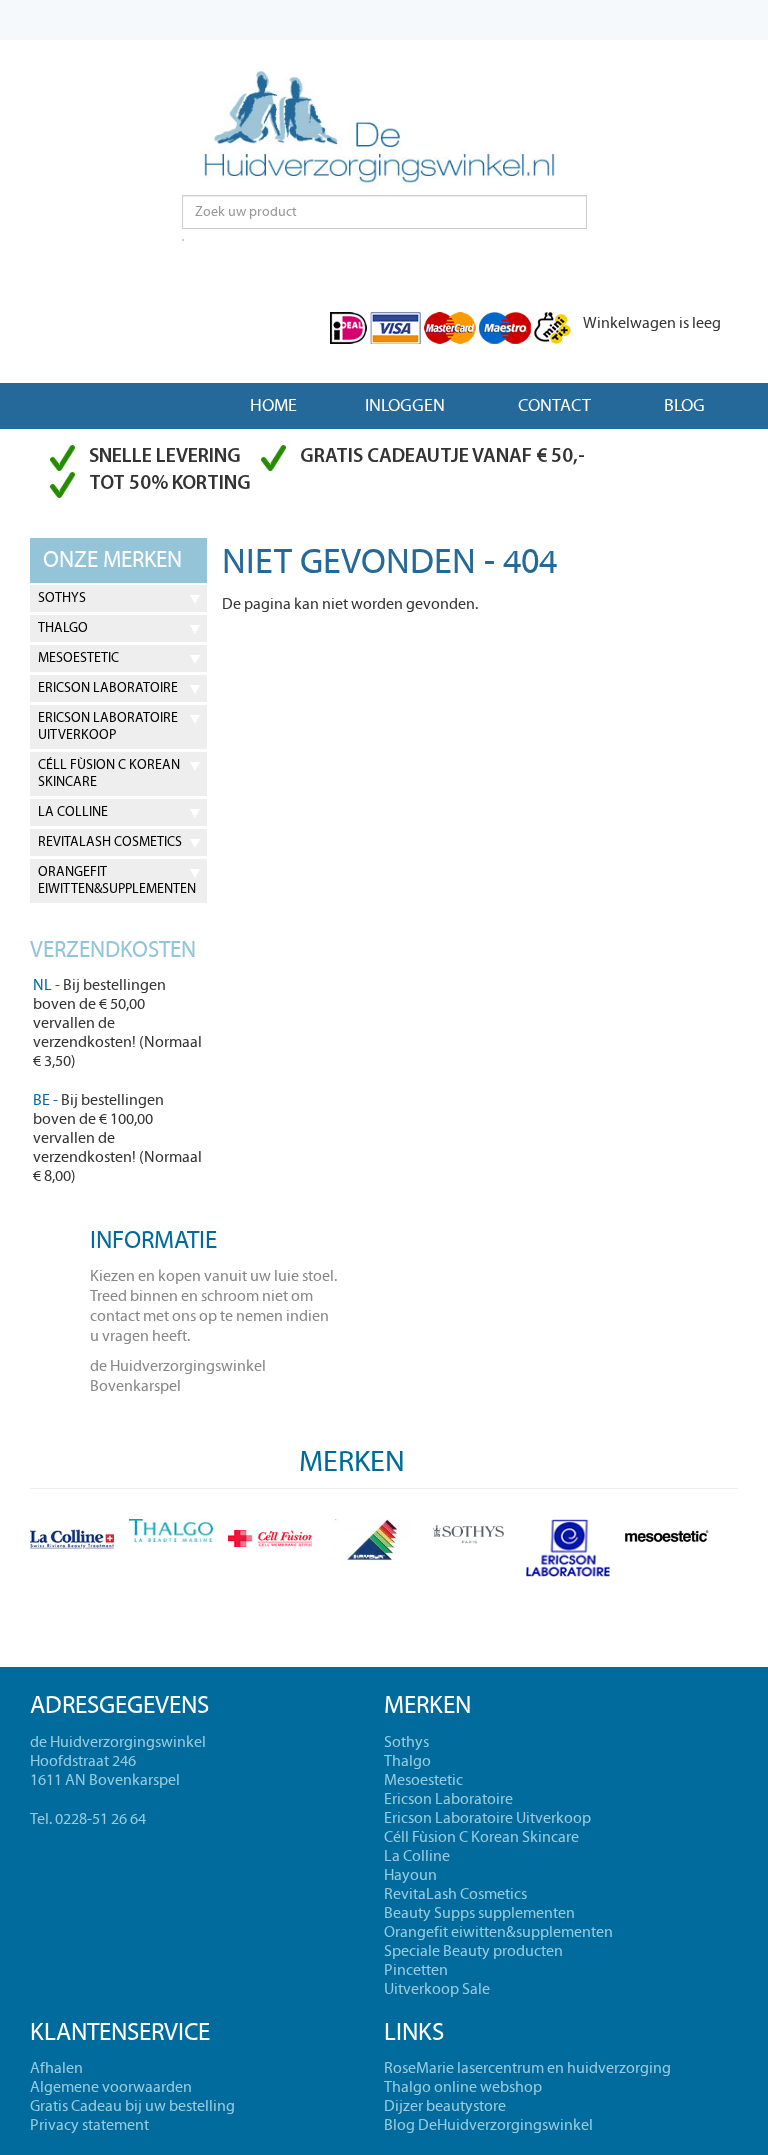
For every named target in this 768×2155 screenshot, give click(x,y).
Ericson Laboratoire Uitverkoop (108, 726)
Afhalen (56, 2068)
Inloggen (405, 405)
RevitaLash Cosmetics (110, 842)
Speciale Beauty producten (473, 1951)
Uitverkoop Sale (437, 1989)
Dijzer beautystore (445, 2106)
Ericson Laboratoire (108, 688)
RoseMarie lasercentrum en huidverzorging (527, 2068)
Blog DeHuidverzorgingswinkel (488, 2125)
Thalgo (63, 628)
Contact (554, 405)
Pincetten (416, 1970)
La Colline (73, 812)
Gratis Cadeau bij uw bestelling (132, 2106)
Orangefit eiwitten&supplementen (117, 880)
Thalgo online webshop (463, 2087)
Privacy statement (89, 2125)
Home (273, 405)
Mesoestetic (78, 658)
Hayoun (410, 1875)
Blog (684, 405)
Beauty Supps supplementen (479, 1913)
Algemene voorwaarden (111, 2087)
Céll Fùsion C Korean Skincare (109, 773)
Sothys (62, 598)
